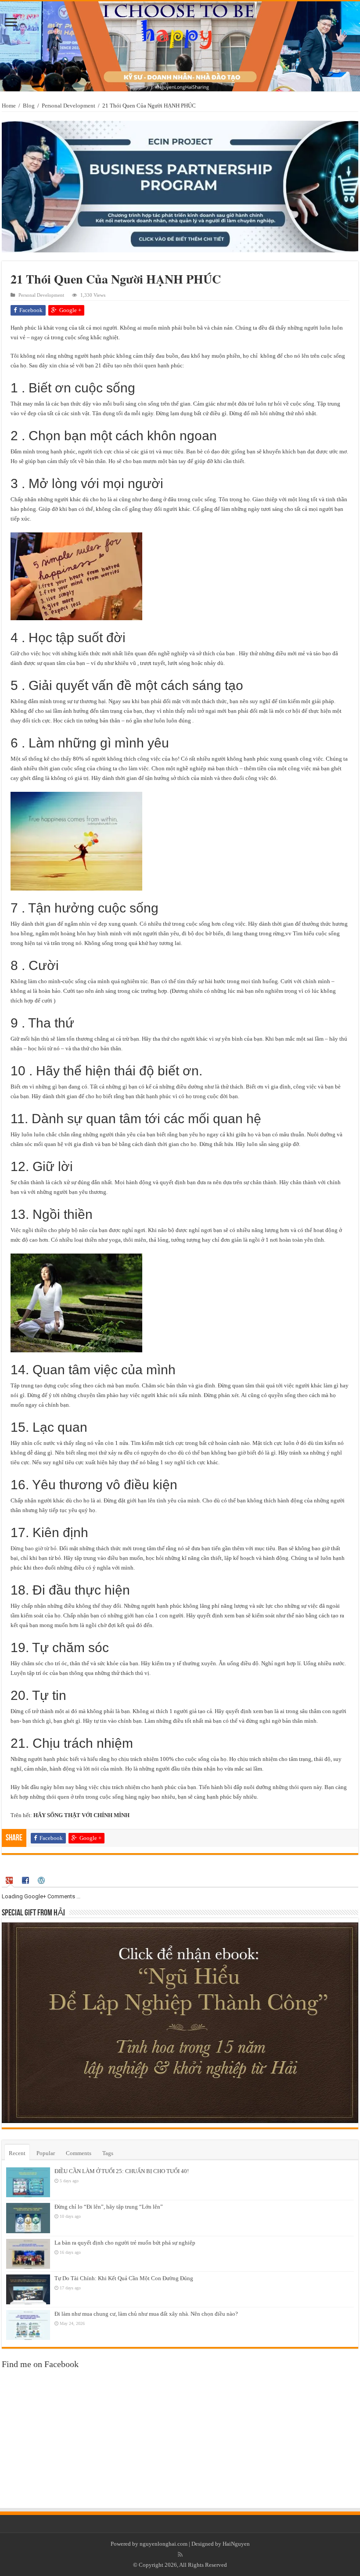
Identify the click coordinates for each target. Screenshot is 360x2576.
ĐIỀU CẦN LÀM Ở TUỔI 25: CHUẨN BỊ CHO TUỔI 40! (122, 2171)
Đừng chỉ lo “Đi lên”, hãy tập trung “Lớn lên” (109, 2207)
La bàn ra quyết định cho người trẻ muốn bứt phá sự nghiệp (125, 2243)
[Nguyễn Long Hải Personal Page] (180, 46)
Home (9, 106)
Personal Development (68, 106)
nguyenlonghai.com (164, 2544)
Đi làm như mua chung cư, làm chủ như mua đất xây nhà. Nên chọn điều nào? (146, 2314)
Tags (108, 2153)
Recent (17, 2153)
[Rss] (180, 2554)
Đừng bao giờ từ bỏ (34, 1548)
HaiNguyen (236, 2544)
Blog (29, 106)
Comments (79, 2153)
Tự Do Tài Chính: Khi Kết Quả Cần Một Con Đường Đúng (124, 2278)
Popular (46, 2153)
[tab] (11, 1881)
